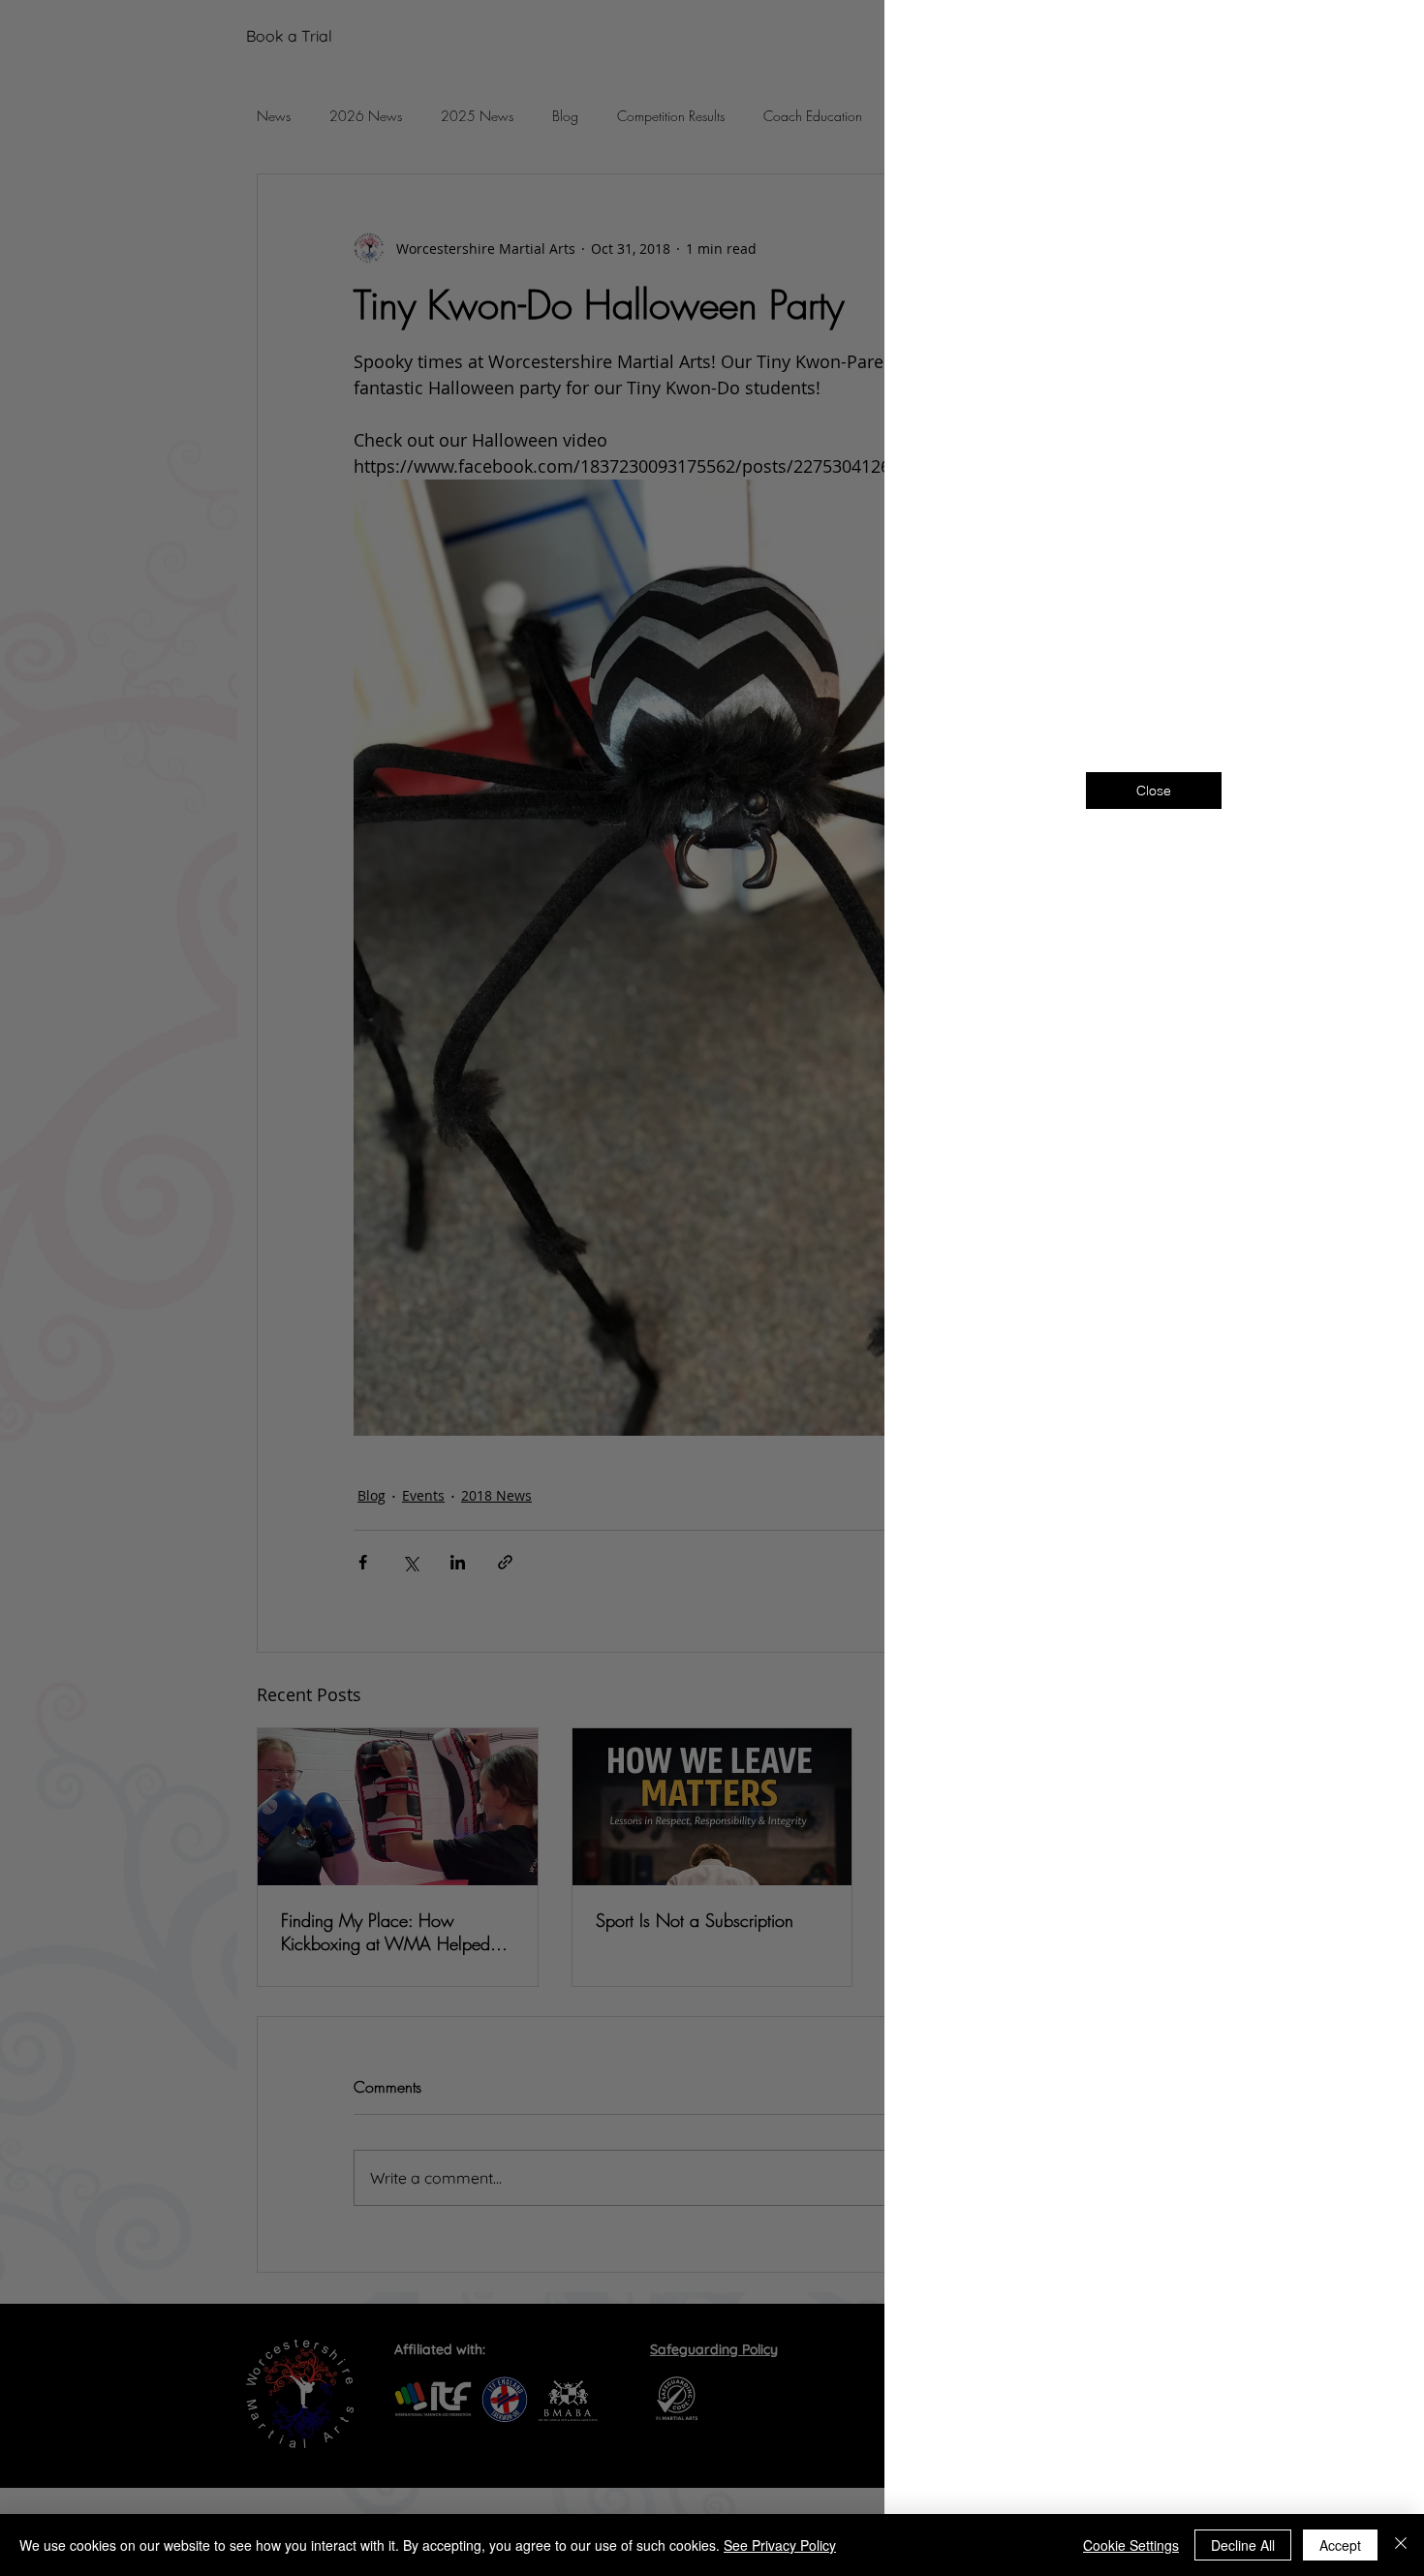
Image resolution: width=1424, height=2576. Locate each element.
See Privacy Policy (780, 2545)
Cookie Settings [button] (1131, 2545)
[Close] (1401, 2545)
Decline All (1243, 2545)
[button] (1378, 40)
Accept (1340, 2545)
